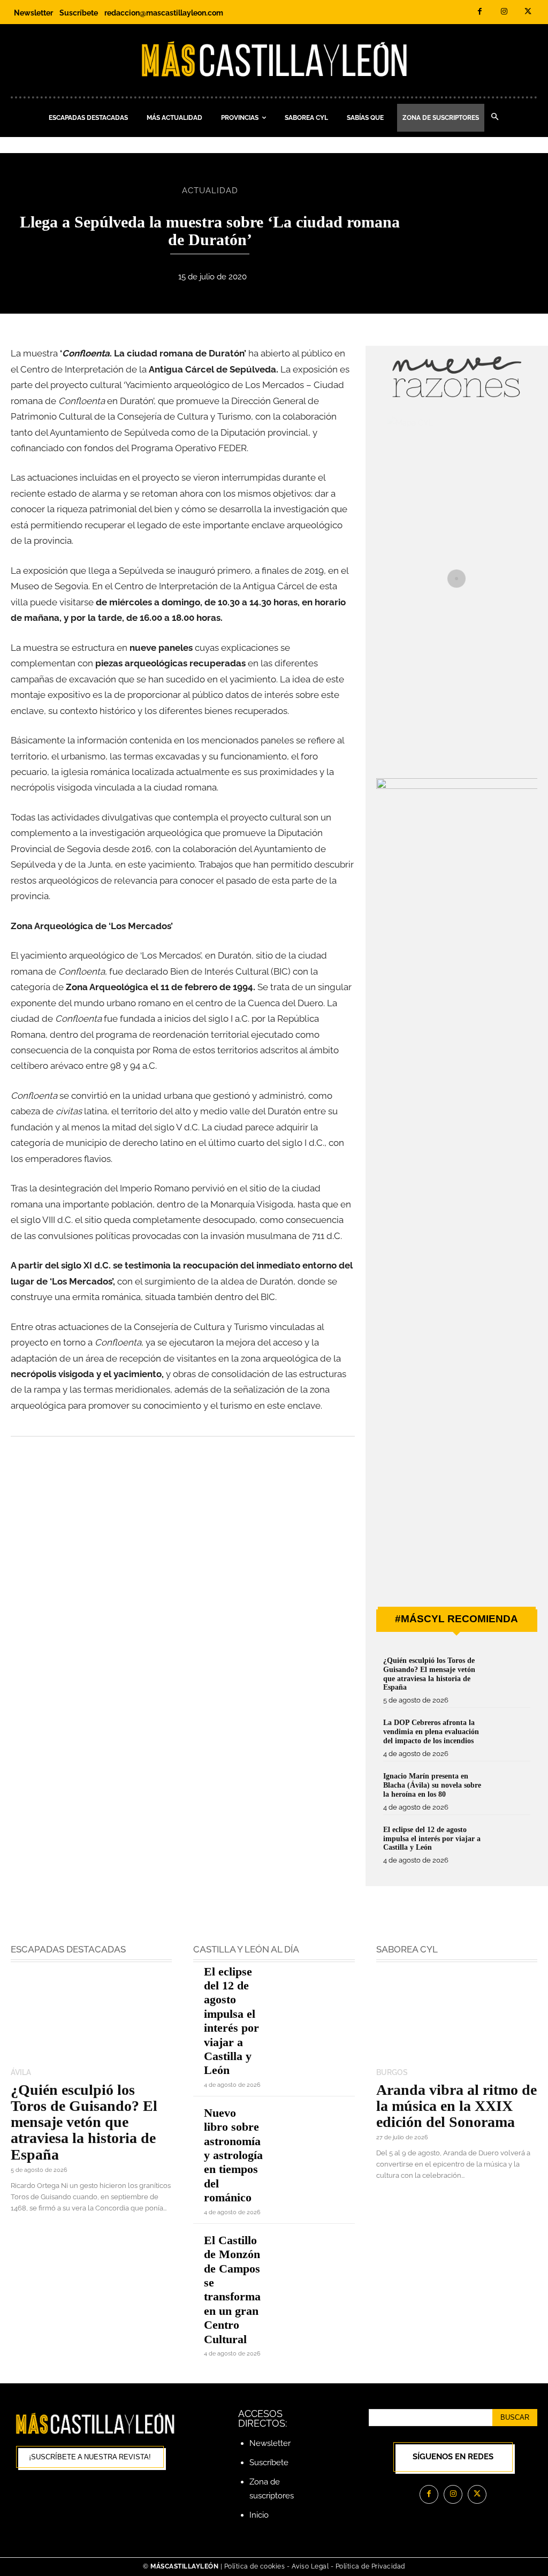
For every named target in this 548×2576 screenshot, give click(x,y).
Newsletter (270, 2443)
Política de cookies (255, 2566)
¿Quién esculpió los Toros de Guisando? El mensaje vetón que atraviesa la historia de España (84, 2122)
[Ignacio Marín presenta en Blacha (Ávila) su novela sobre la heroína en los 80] (511, 1789)
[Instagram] (504, 12)
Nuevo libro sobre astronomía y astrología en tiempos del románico (233, 2155)
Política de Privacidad (370, 2566)
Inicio (259, 2515)
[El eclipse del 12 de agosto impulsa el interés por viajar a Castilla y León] (511, 1843)
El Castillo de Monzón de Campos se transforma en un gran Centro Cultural (232, 2290)
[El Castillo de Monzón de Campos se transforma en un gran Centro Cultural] (314, 2250)
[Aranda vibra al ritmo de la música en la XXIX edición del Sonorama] (457, 2016)
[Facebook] (480, 12)
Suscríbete (269, 2463)
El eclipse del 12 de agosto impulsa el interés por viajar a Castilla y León (432, 1839)
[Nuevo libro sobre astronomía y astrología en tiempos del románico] (314, 2122)
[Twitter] (528, 12)
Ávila (21, 2072)
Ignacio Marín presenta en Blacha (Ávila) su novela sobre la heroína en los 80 (432, 1785)
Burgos (392, 2072)
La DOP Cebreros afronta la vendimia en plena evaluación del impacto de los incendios (431, 1732)
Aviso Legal (311, 2566)
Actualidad (210, 191)
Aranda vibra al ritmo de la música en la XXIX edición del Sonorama (456, 2106)
